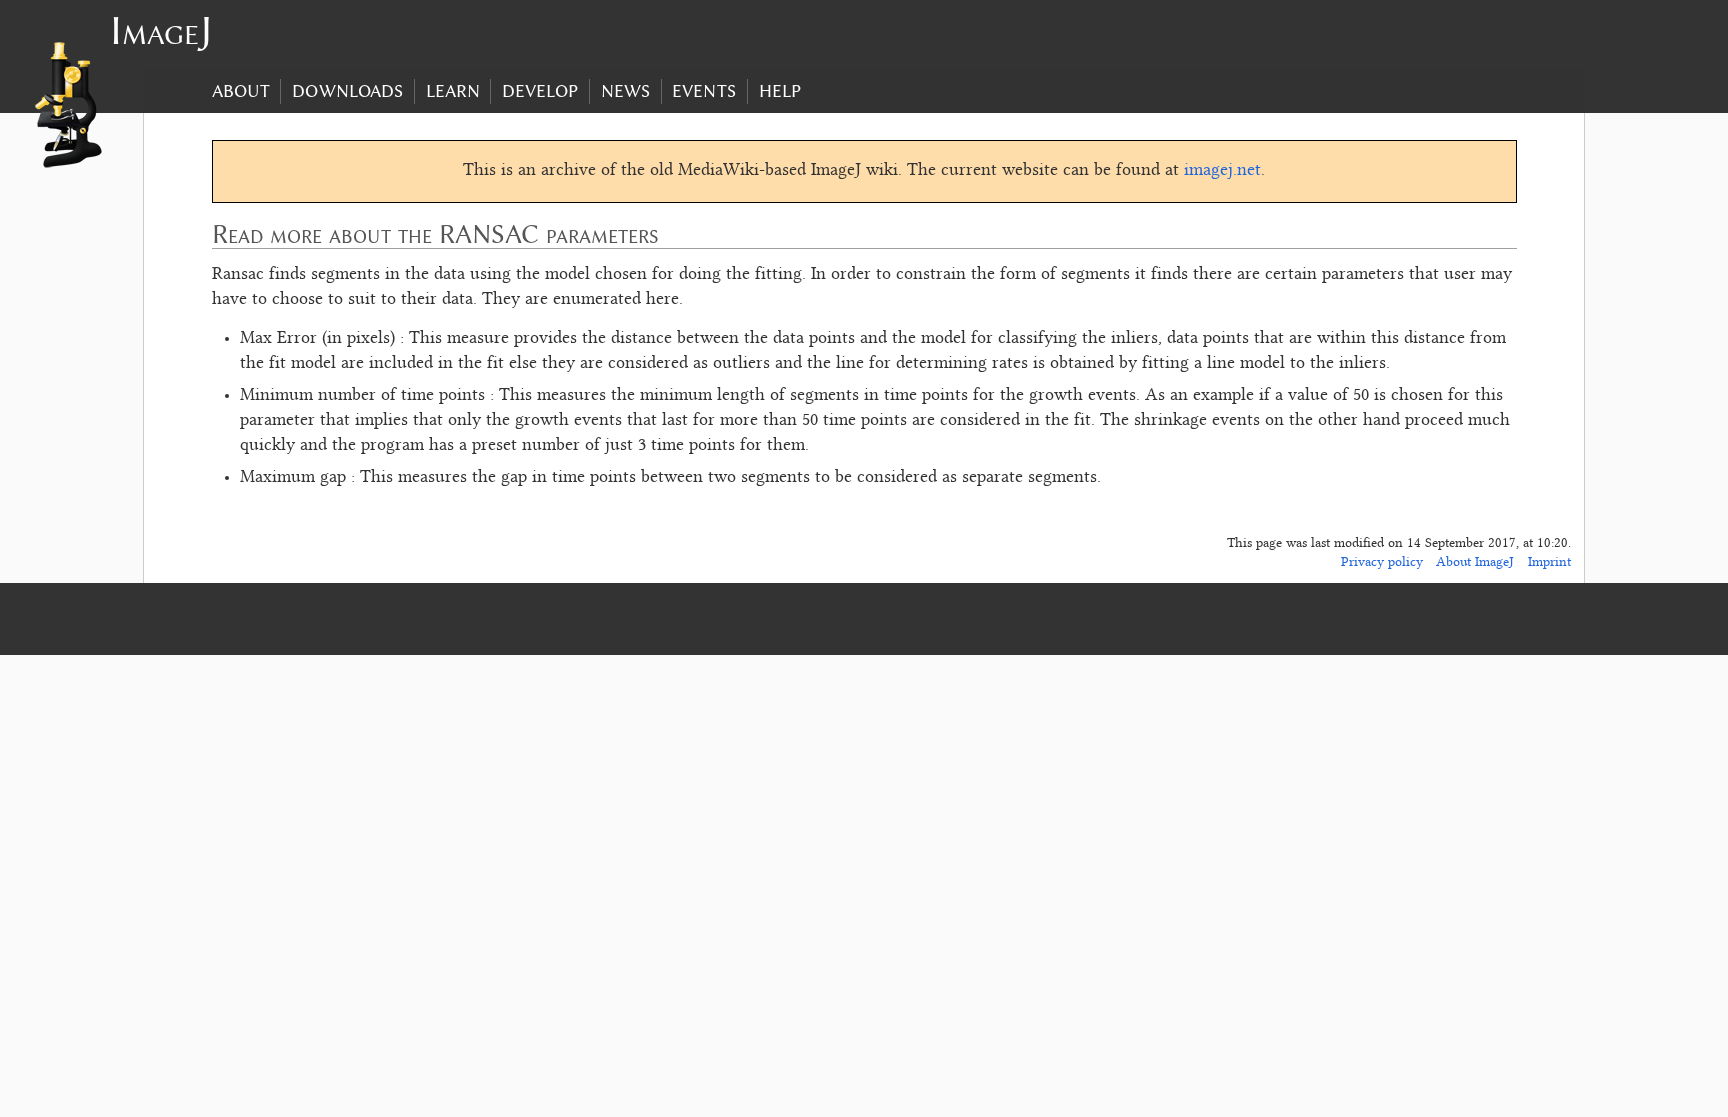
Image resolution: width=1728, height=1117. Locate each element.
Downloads (347, 91)
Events (704, 91)
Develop (540, 91)
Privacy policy (1382, 563)
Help (780, 91)
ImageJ (161, 30)
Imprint (1549, 563)
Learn (453, 91)
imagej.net (1222, 171)
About (241, 91)
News (625, 91)
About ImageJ (1475, 563)
